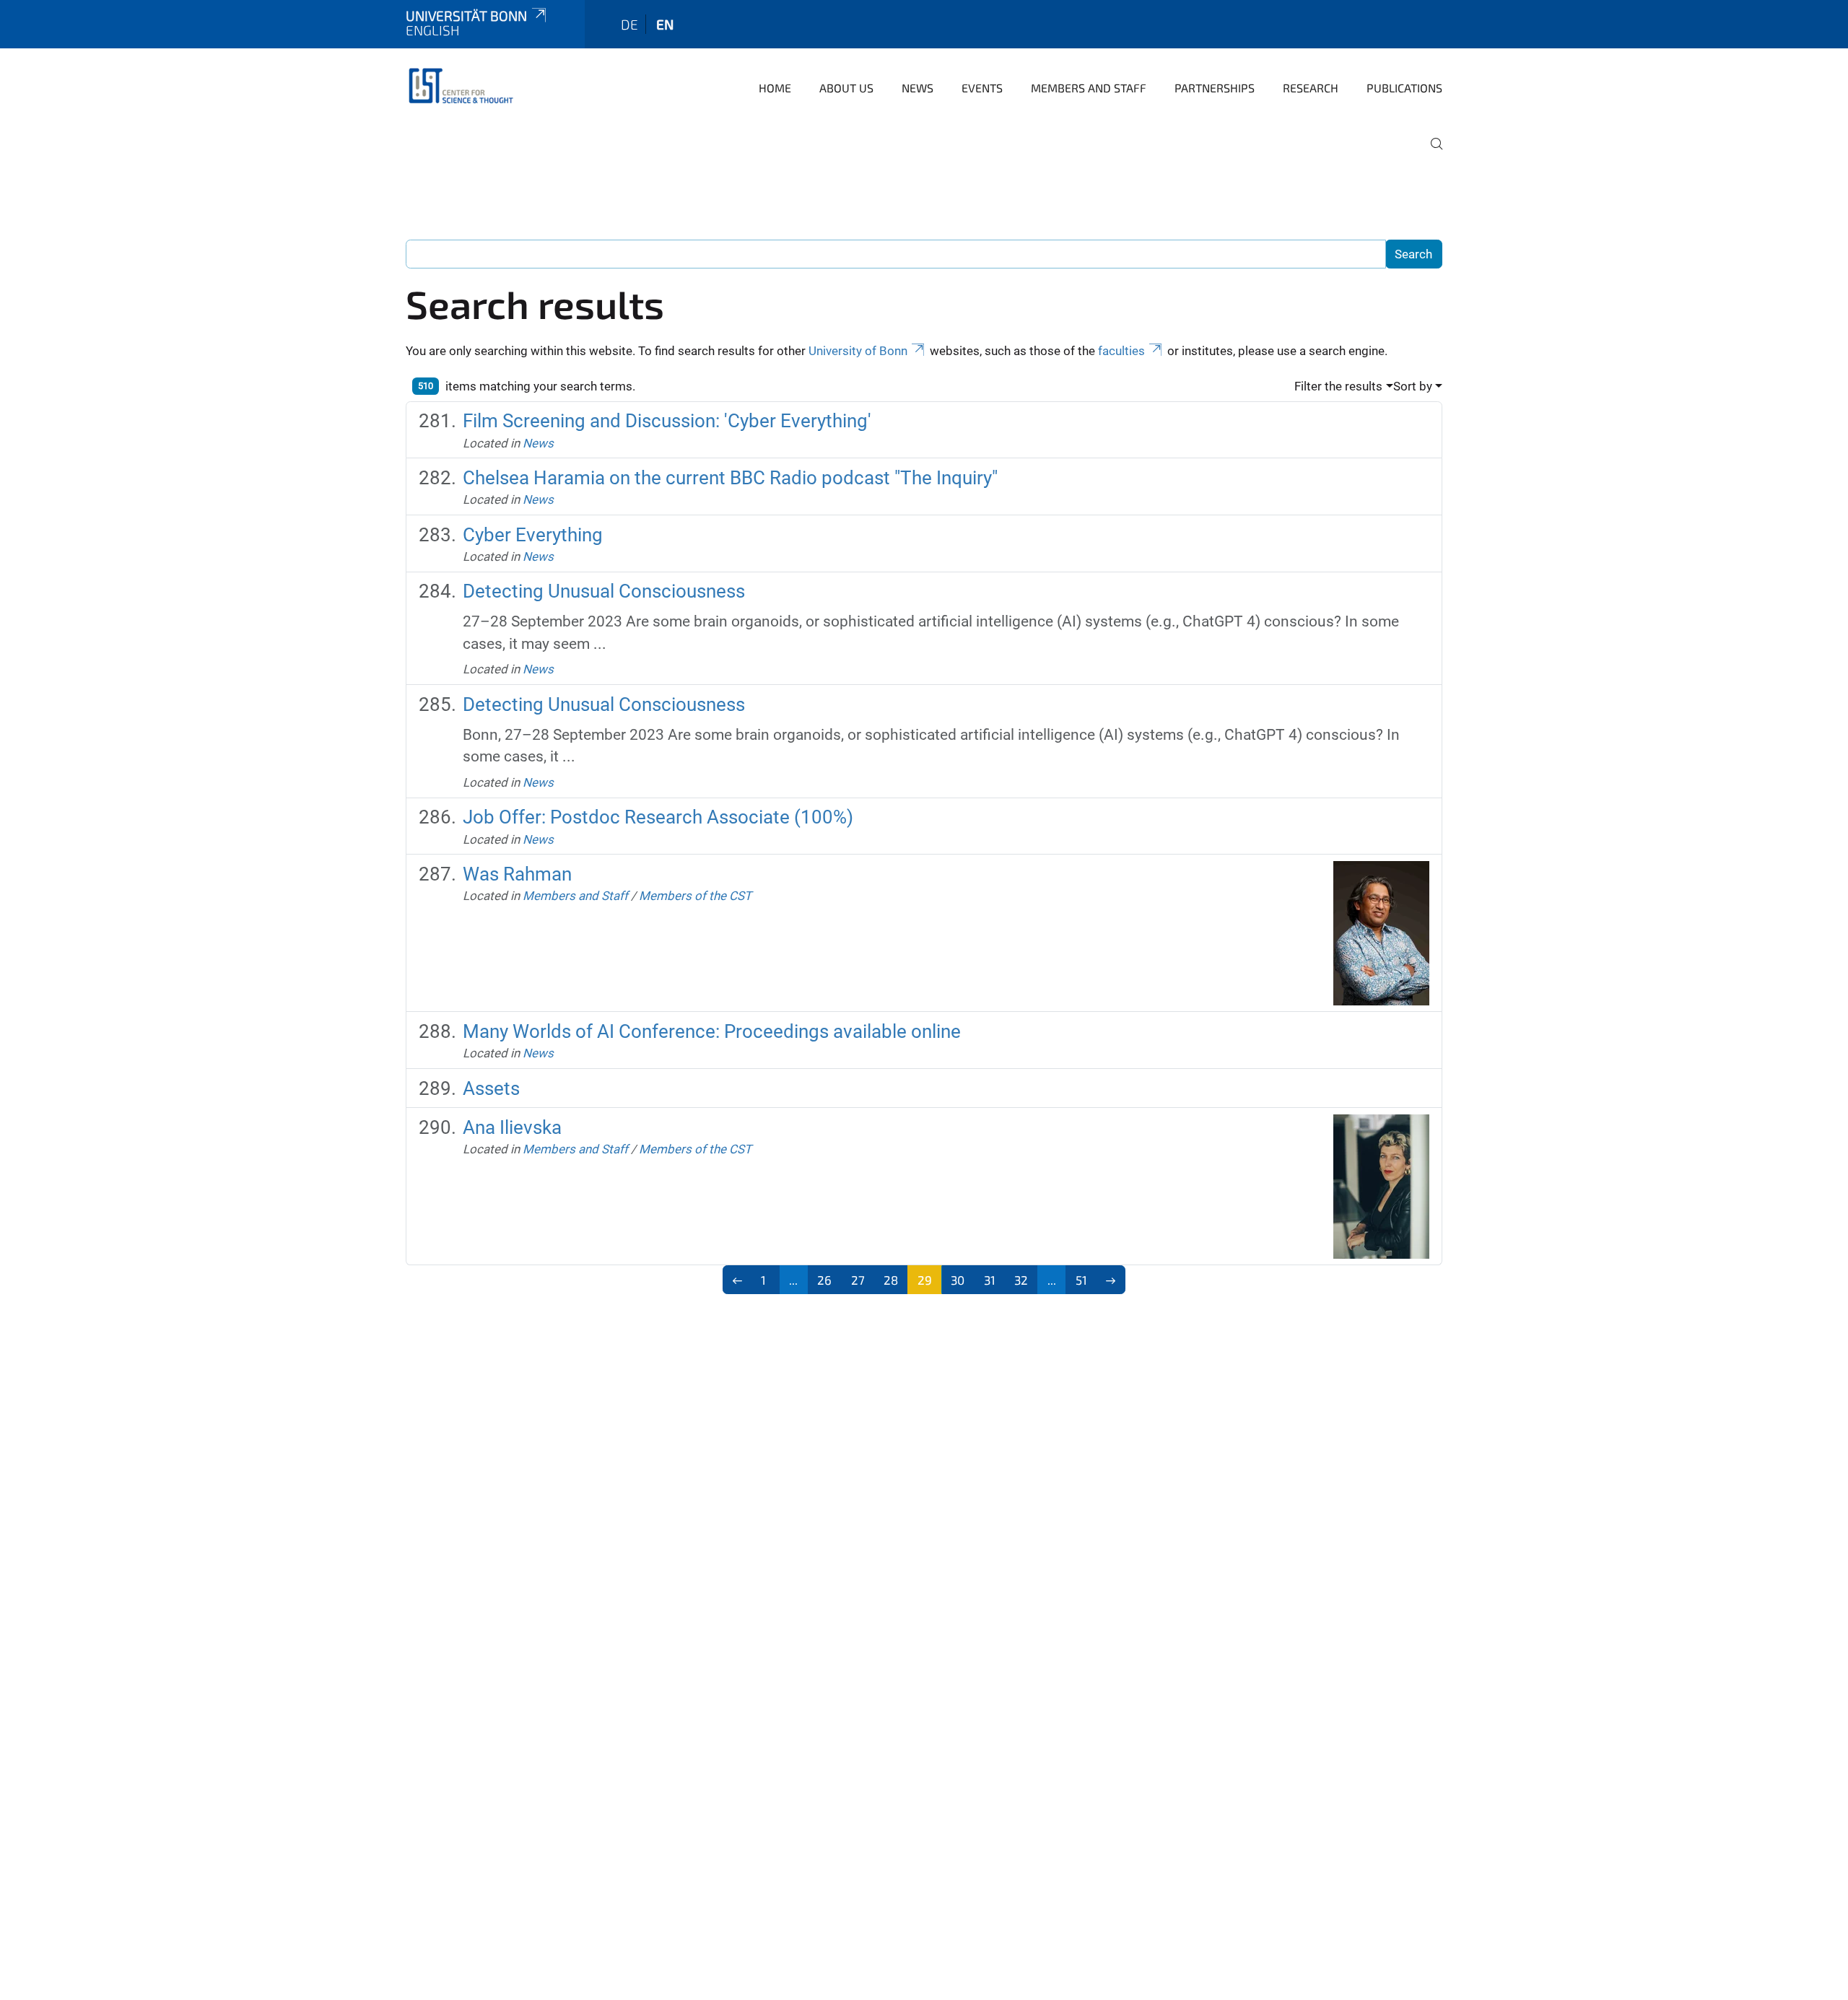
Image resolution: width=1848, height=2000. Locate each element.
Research (1311, 88)
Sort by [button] (1413, 386)
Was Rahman (517, 874)
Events (982, 88)
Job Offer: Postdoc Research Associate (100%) (658, 817)
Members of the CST (695, 896)
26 (824, 1280)
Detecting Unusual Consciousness (604, 591)
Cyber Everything (533, 535)
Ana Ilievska (512, 1127)
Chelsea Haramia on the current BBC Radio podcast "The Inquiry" (730, 478)
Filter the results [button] (1338, 386)
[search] (1431, 154)
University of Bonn (858, 351)
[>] (1111, 1280)
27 (858, 1280)
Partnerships (1215, 88)
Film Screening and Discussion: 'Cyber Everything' (667, 421)
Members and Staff (1089, 88)
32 (1021, 1280)
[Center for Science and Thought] (463, 87)
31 (990, 1280)
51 (1081, 1280)
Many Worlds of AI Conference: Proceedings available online (712, 1031)
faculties (1121, 351)
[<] (737, 1280)
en (665, 24)
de (629, 24)
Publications (1404, 88)
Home (775, 88)
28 (891, 1280)
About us (846, 88)
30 (958, 1280)
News (918, 88)
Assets (491, 1088)
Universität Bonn (466, 16)
